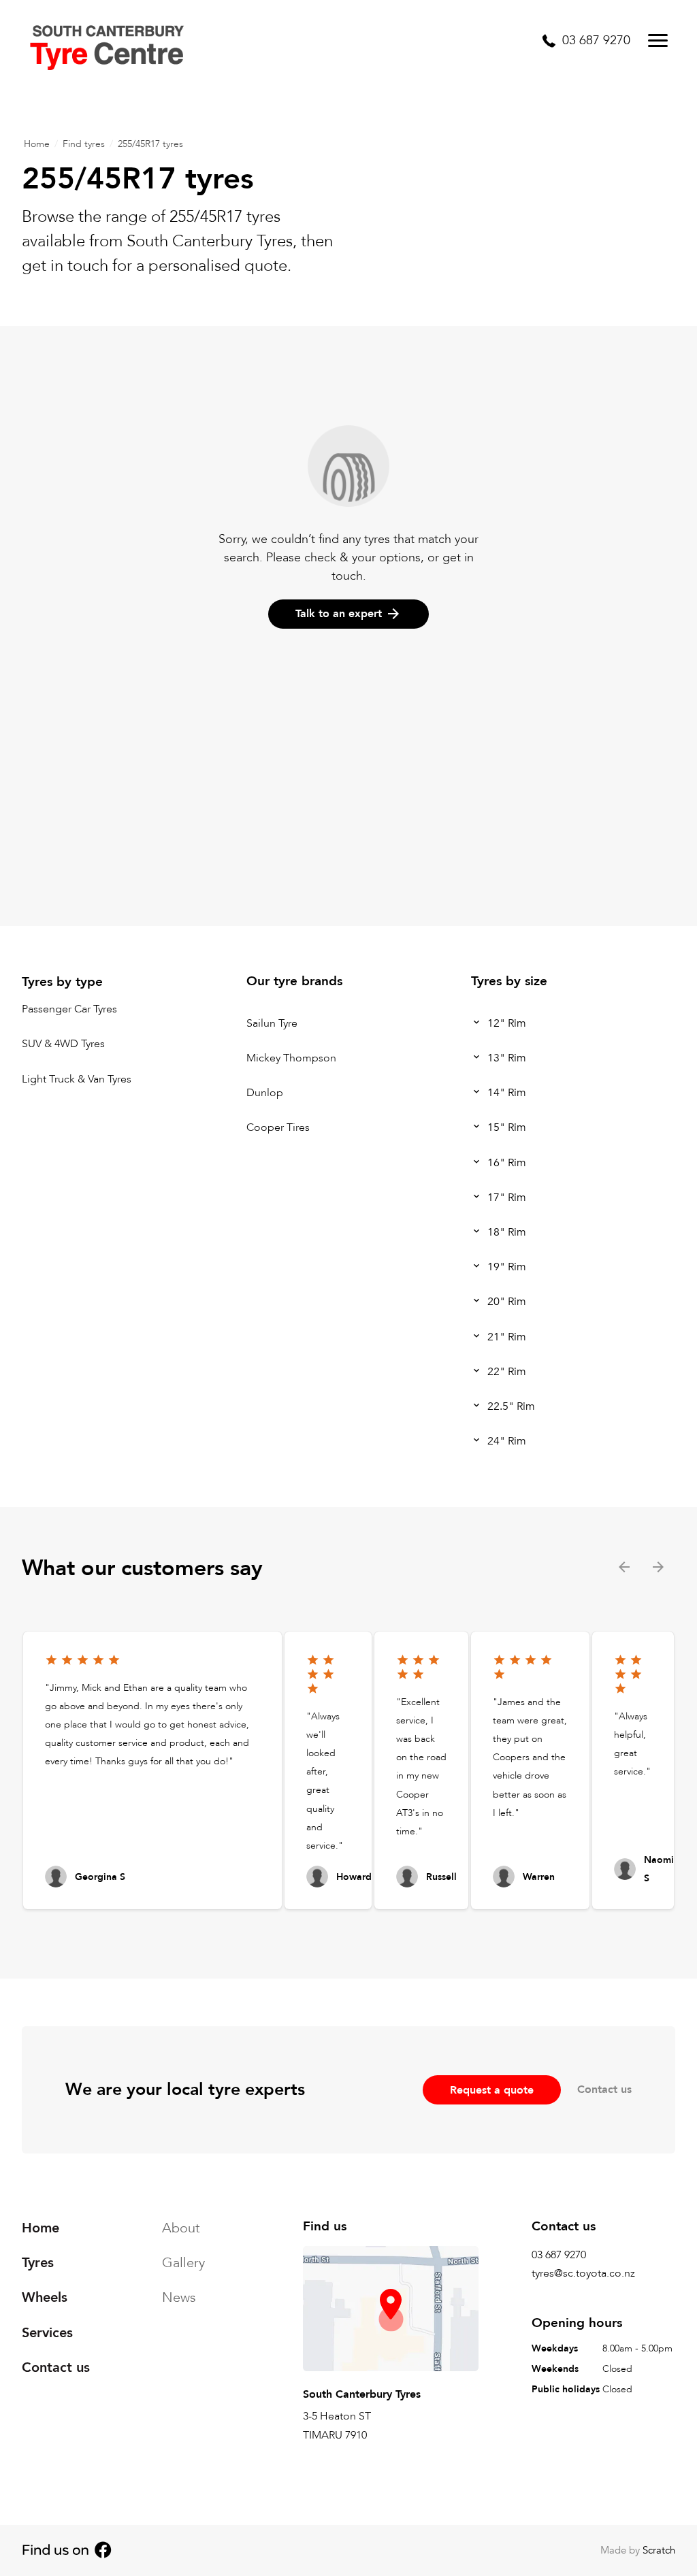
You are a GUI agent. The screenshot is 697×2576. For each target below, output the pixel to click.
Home (37, 144)
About (181, 2228)
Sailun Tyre (272, 1023)
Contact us (604, 2090)
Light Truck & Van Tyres (77, 1079)
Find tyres (84, 144)
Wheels (45, 2297)
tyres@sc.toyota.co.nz (583, 2273)
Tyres (38, 2263)
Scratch (659, 2550)
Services (47, 2333)
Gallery (183, 2263)
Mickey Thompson (291, 1058)
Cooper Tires (278, 1128)
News (179, 2297)
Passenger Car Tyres (69, 1010)
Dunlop (265, 1093)
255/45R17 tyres (150, 144)
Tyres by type (62, 982)
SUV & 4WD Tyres (63, 1044)
